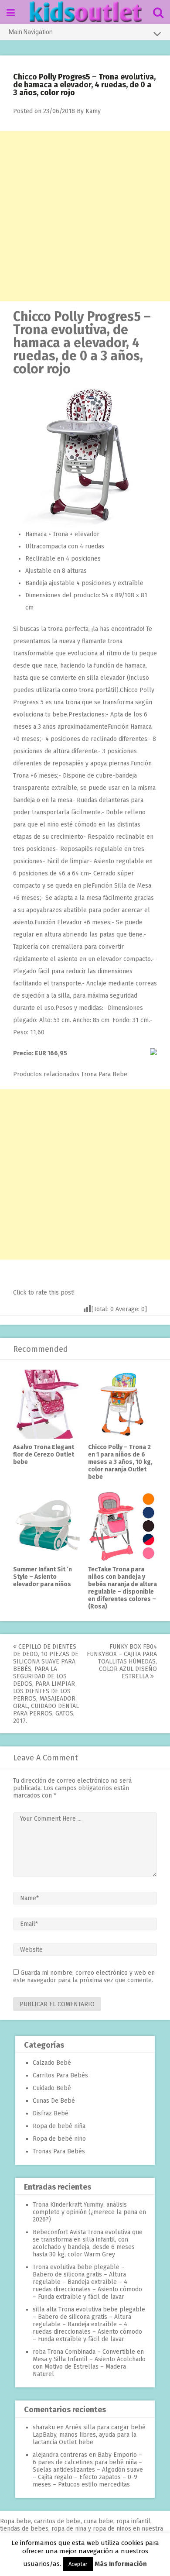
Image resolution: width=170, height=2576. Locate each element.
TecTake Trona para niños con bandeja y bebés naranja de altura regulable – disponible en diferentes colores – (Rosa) (122, 1588)
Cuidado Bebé (52, 2088)
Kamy (93, 111)
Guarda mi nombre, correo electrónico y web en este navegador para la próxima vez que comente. (84, 1977)
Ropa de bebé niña (59, 2126)
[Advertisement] (85, 216)
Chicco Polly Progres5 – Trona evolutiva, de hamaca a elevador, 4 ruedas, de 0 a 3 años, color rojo (82, 343)
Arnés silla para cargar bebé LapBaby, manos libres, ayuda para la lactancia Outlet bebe (89, 2435)
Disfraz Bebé (51, 2113)
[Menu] (11, 13)
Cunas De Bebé (54, 2101)
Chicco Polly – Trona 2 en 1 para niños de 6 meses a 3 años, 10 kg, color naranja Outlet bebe (120, 1462)
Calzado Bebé (52, 2063)
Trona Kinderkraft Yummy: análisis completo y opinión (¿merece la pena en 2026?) (89, 2212)
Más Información (121, 2564)
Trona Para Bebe (104, 1074)
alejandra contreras (60, 2455)
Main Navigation (31, 32)
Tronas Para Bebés (59, 2151)
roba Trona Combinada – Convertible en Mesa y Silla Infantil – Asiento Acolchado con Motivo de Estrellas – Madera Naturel (89, 2363)
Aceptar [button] (78, 2564)
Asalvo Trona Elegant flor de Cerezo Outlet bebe (44, 1455)
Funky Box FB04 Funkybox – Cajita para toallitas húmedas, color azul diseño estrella (122, 1662)
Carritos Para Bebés (60, 2075)
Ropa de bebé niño (59, 2139)
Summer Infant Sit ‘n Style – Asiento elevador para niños (42, 1577)
